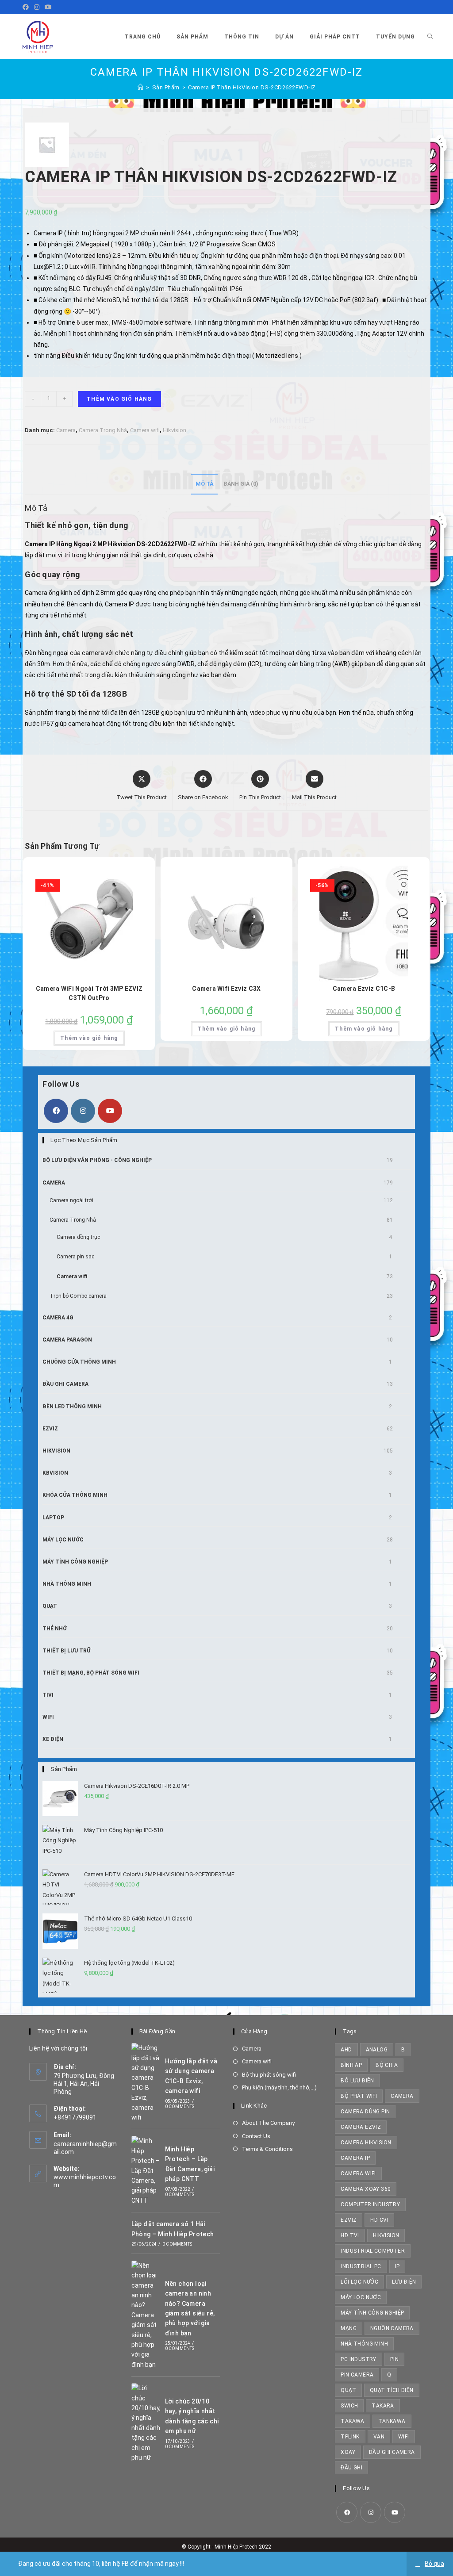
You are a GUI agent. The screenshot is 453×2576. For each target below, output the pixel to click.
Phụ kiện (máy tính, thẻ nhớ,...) (279, 2087)
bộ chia (387, 2065)
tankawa (392, 2421)
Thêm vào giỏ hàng (119, 399)
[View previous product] (407, 116)
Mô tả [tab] (204, 484)
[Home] (141, 87)
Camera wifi (145, 430)
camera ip (355, 2158)
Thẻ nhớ (55, 1629)
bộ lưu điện (357, 2081)
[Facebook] (27, 7)
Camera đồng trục (78, 1237)
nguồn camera (392, 2328)
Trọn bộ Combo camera (78, 1296)
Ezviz (50, 1429)
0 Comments (180, 2106)
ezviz (349, 2220)
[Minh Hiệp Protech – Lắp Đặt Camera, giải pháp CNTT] (146, 2171)
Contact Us (256, 2136)
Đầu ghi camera (65, 1384)
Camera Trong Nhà (103, 430)
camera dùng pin (365, 2112)
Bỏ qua (434, 2564)
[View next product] (422, 116)
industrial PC (361, 2266)
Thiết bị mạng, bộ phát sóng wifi (91, 1673)
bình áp (351, 2065)
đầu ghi (351, 2468)
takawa (352, 2421)
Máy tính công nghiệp (75, 1562)
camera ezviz (361, 2127)
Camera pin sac (75, 1257)
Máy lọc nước (63, 1540)
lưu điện (404, 2282)
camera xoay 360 (366, 2189)
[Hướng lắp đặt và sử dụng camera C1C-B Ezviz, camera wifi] (146, 2083)
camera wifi (358, 2173)
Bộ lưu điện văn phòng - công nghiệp (97, 1160)
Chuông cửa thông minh (79, 1362)
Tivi (48, 1695)
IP (397, 2266)
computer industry (370, 2204)
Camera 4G (58, 1318)
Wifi (48, 1717)
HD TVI (350, 2235)
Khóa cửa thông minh (75, 1495)
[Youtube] (48, 7)
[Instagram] (37, 7)
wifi (404, 2437)
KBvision (55, 1473)
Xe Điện (53, 1739)
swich (349, 2406)
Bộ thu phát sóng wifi (269, 2075)
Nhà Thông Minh (67, 1584)
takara (383, 2406)
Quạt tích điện (392, 2390)
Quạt (50, 1606)
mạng (349, 2328)
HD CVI (379, 2220)
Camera (66, 430)
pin (394, 2359)
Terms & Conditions (267, 2149)
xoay (348, 2452)
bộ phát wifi (359, 2096)
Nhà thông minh (364, 2344)
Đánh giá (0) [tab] (241, 484)
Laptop (53, 1518)
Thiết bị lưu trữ (67, 1651)
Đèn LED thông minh (72, 1407)
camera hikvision (366, 2143)
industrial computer (373, 2251)
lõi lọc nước (359, 2282)
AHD (346, 2050)
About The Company (268, 2123)
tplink (350, 2437)
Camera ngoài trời (71, 1200)
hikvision (386, 2235)
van (379, 2437)
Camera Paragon (67, 1340)
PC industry (358, 2359)
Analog (377, 2050)
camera (402, 2096)
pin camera (357, 2375)
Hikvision (175, 430)
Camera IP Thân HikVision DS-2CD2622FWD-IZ (252, 87)
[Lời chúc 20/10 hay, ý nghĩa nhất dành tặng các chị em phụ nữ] (146, 2423)
